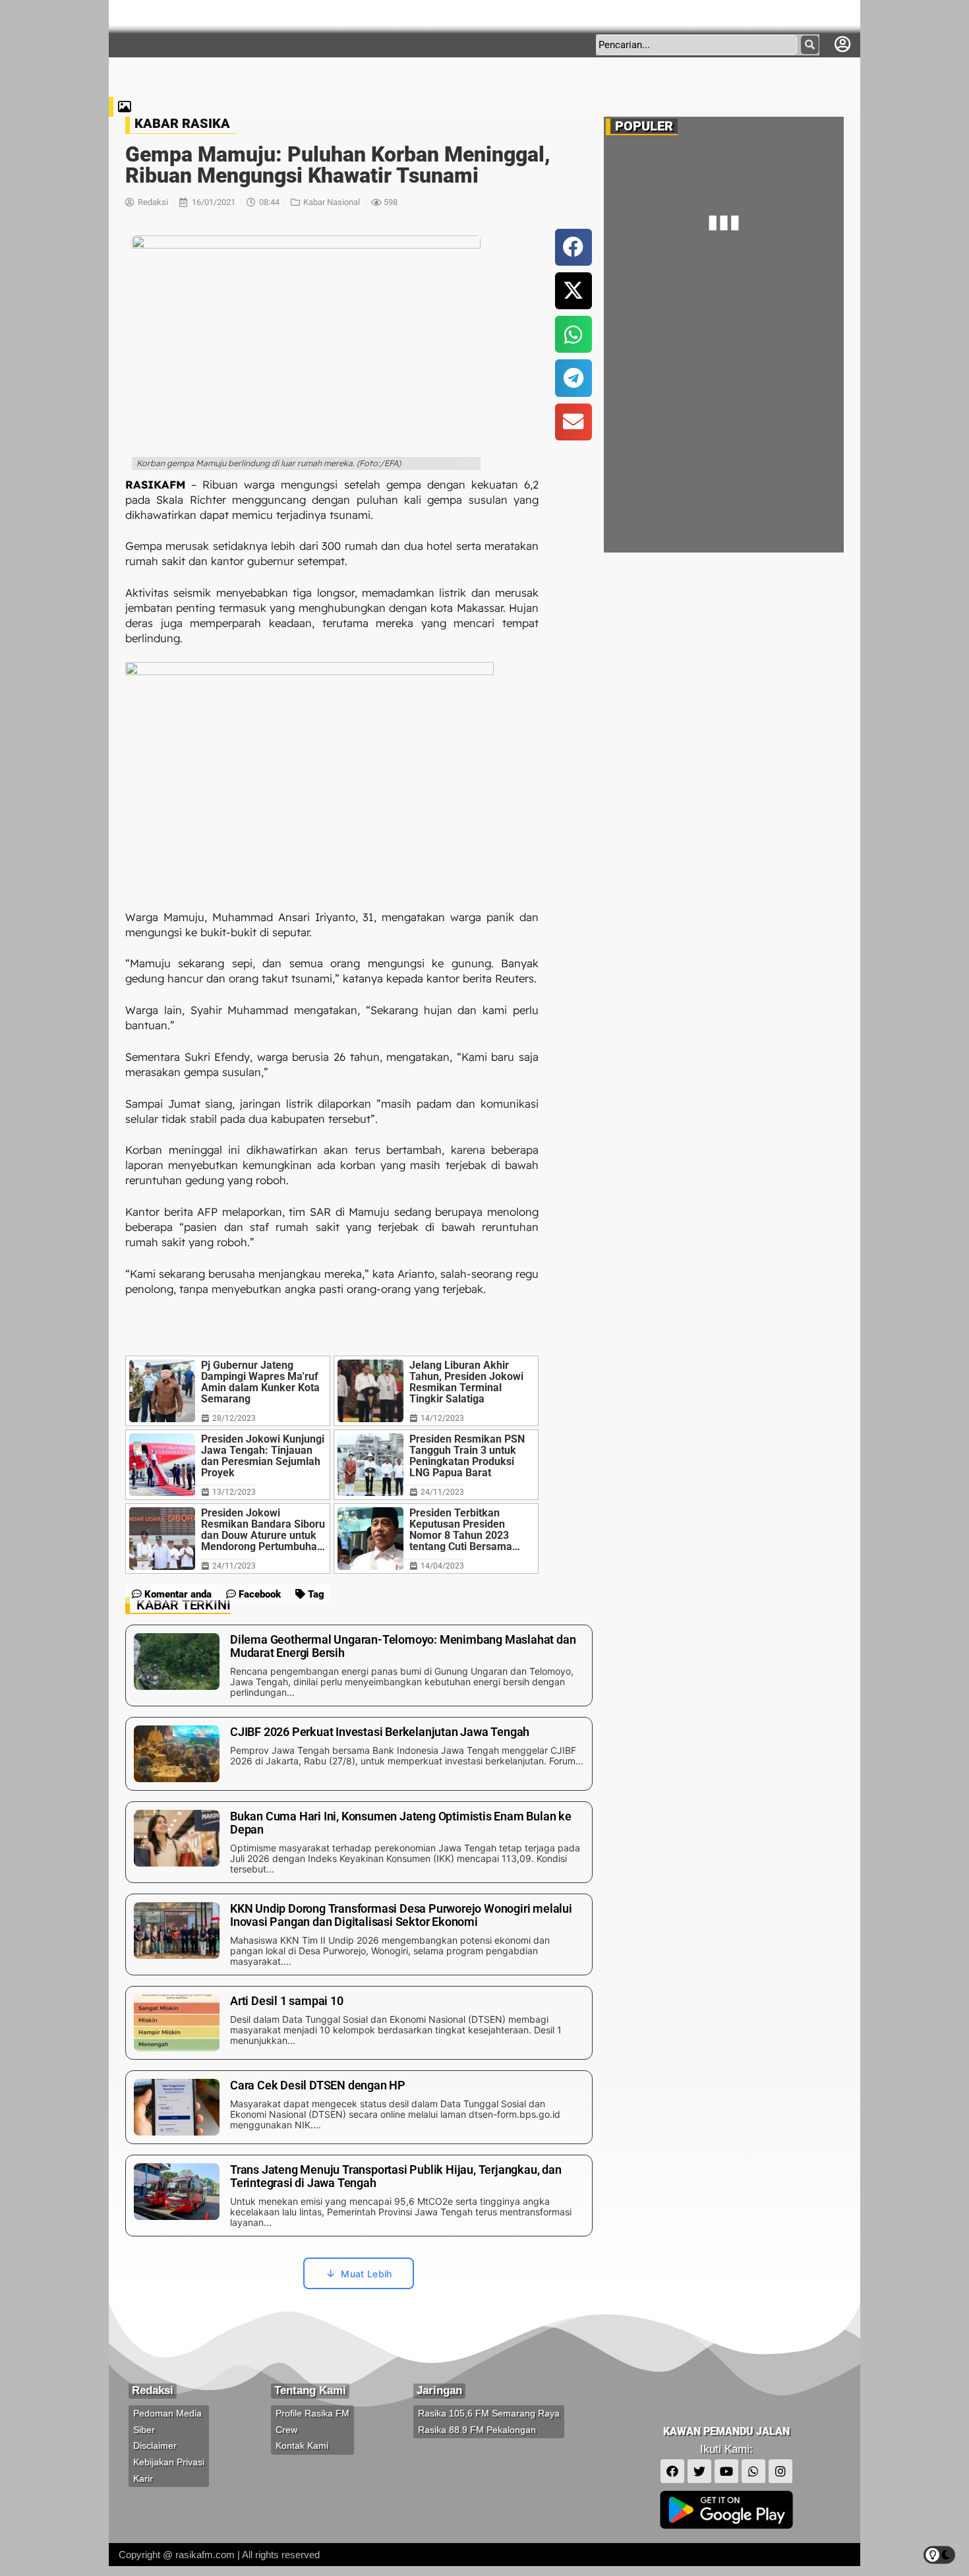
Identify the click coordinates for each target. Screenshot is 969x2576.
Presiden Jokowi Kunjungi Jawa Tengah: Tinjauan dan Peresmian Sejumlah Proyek (263, 1456)
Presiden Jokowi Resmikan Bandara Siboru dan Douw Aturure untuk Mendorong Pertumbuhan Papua (263, 1530)
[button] (573, 247)
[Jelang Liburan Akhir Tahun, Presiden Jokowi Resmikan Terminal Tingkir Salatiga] (370, 1391)
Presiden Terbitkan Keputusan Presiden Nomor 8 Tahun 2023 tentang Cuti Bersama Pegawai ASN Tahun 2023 (471, 1530)
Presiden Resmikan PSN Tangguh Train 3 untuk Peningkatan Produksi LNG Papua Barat (467, 1456)
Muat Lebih (366, 2274)
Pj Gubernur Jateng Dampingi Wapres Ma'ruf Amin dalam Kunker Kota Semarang (260, 1382)
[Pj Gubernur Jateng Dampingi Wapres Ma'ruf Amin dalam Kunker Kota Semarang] (162, 1391)
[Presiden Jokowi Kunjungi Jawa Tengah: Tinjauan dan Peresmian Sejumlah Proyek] (162, 1465)
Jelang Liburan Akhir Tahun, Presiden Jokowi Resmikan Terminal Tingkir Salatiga (466, 1382)
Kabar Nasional (332, 202)
